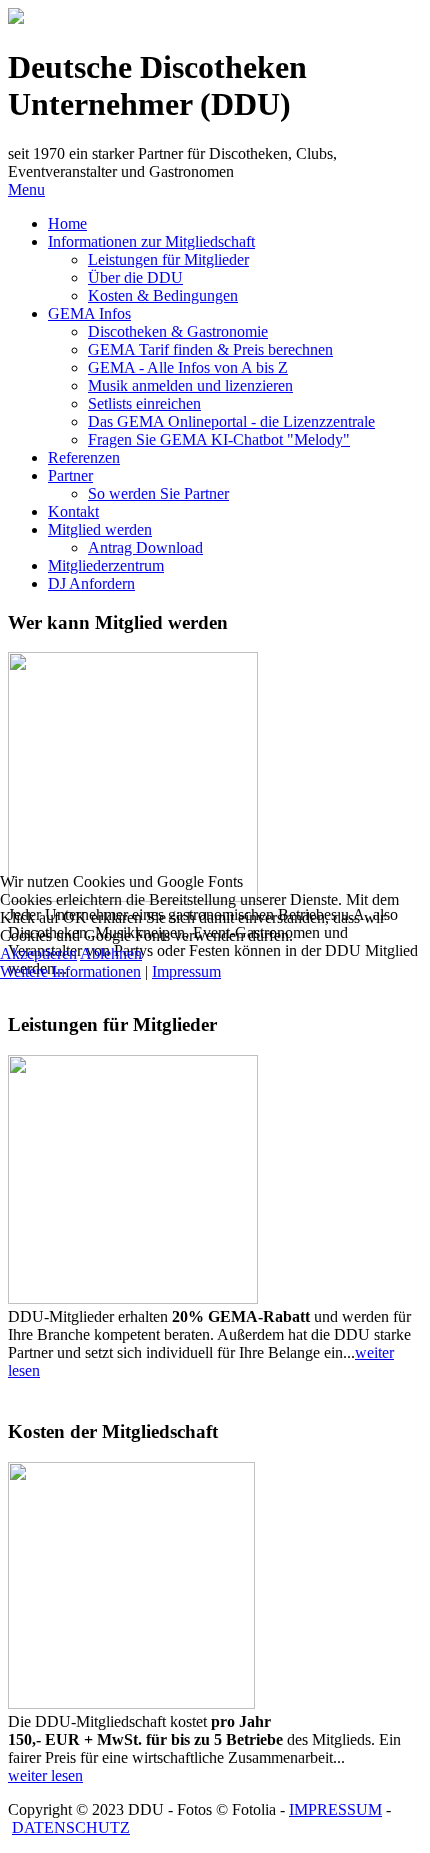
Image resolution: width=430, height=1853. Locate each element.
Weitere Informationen (70, 971)
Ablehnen (111, 953)
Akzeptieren (38, 953)
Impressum (186, 971)
